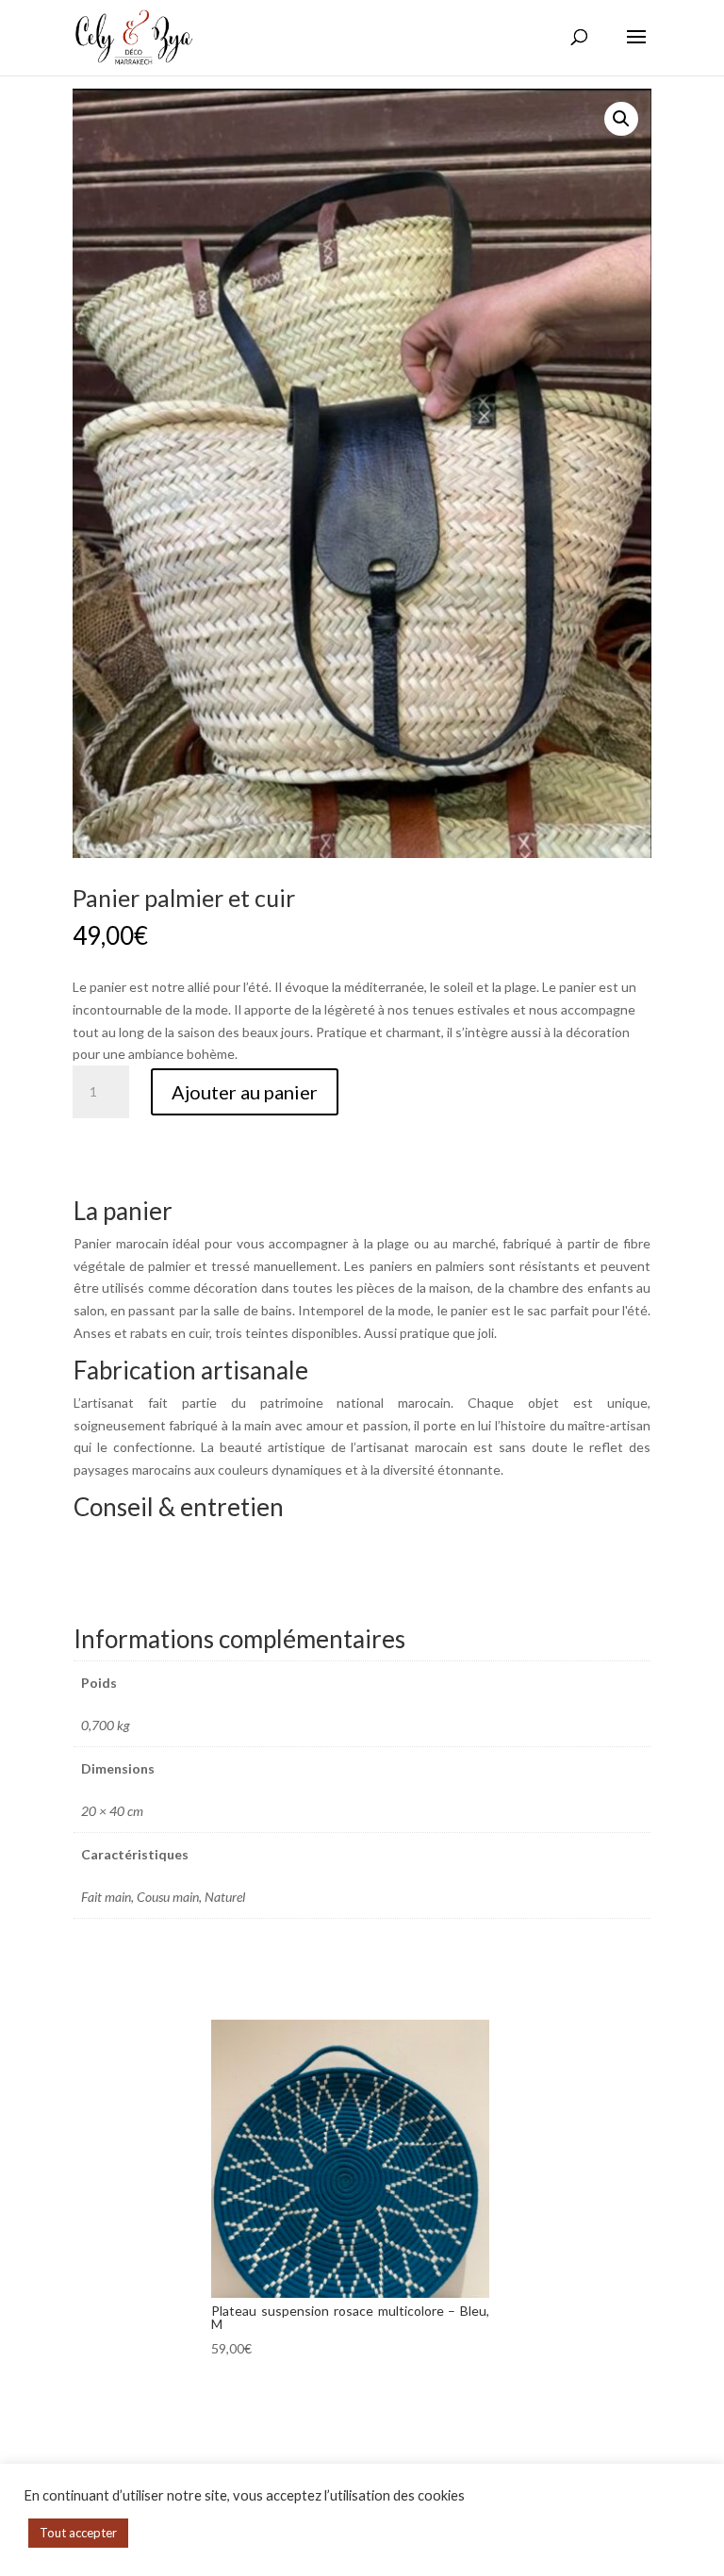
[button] (621, 119)
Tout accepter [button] (78, 2533)
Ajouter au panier (245, 1092)
